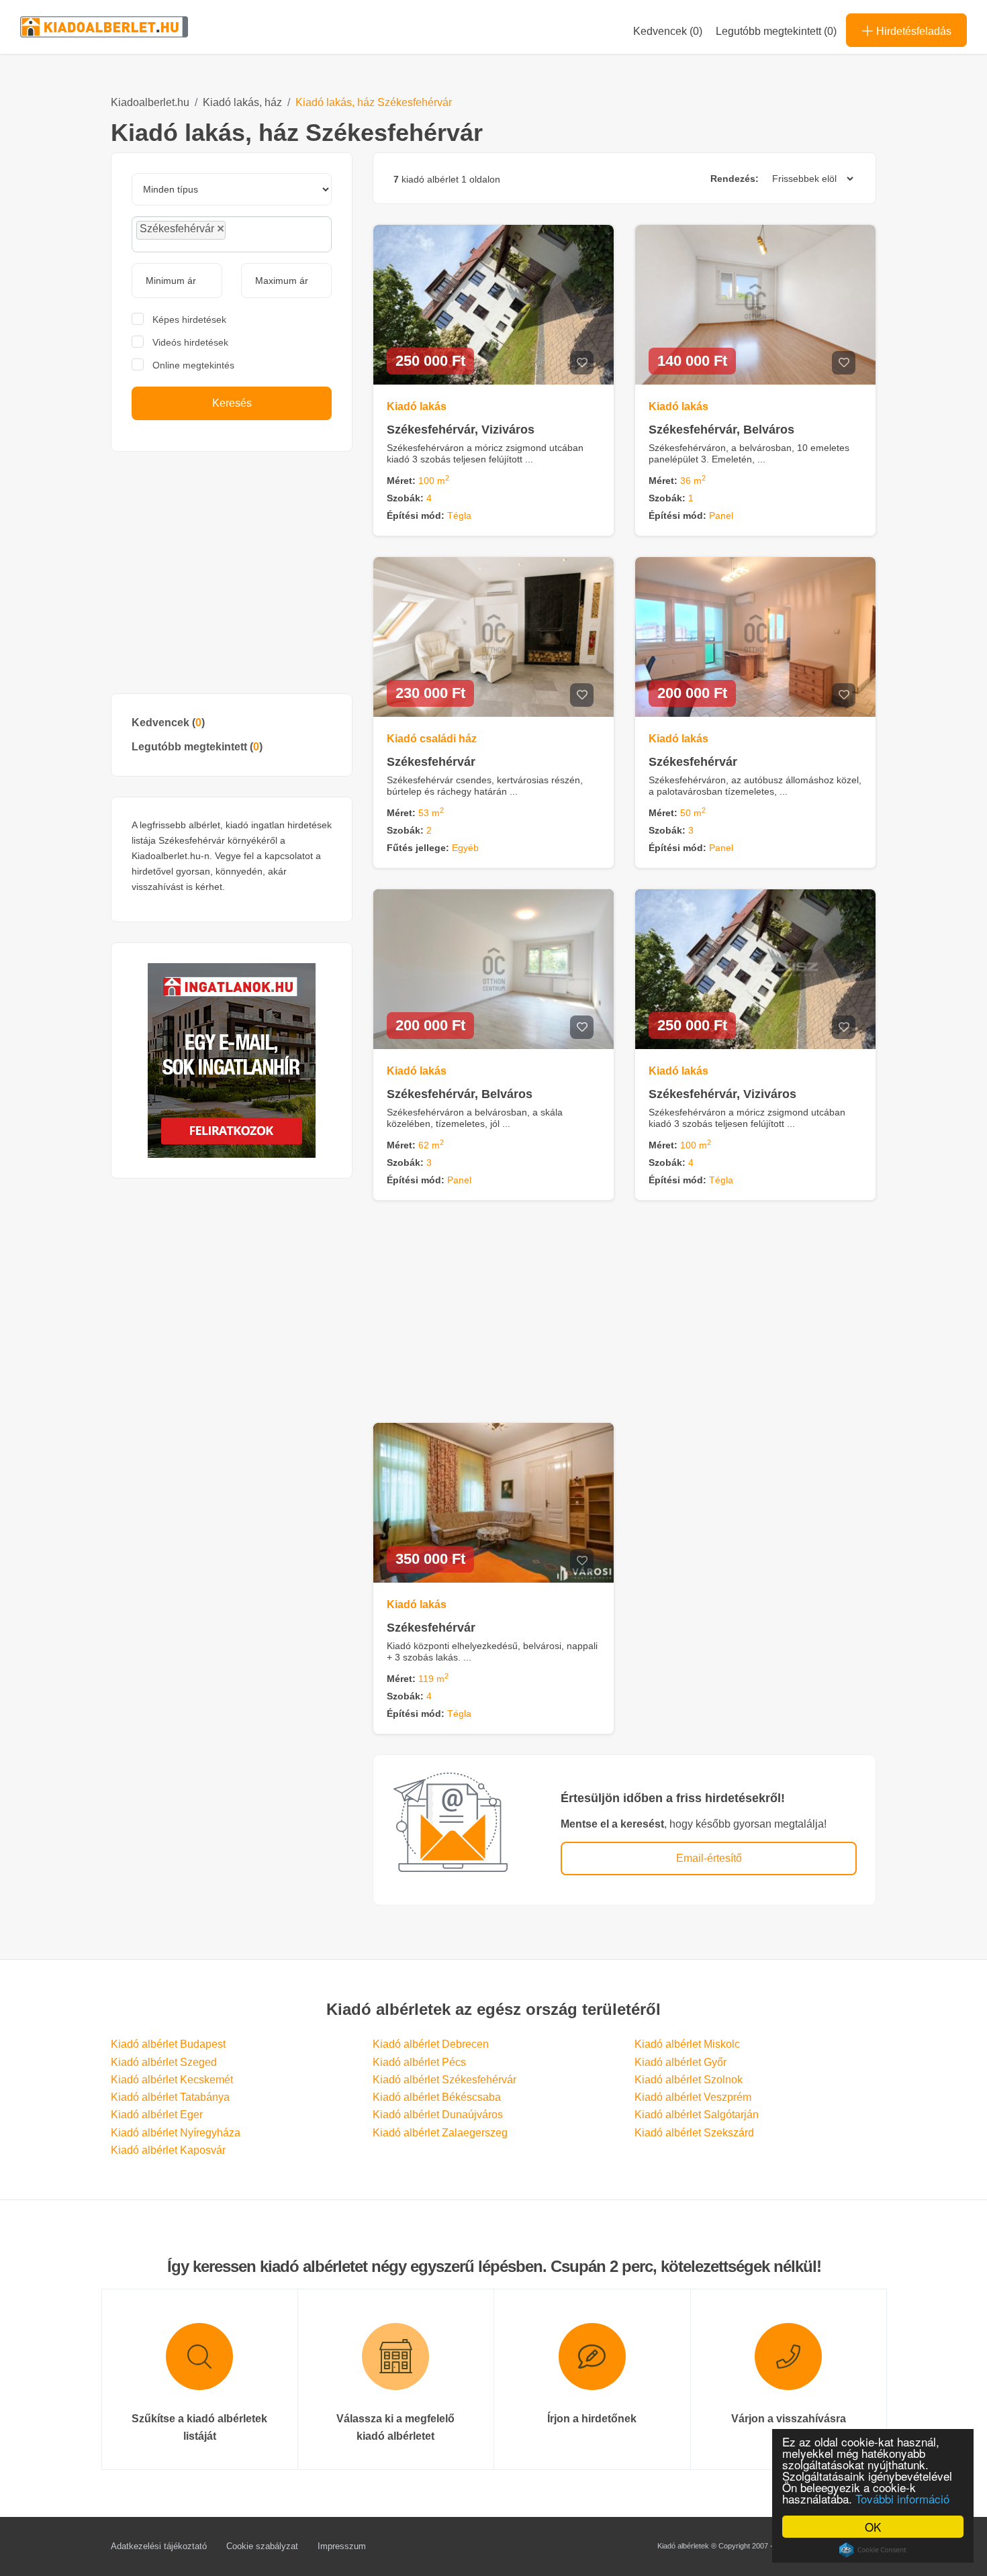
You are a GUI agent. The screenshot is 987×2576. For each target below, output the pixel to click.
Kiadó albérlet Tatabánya (170, 2097)
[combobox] (232, 234)
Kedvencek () (668, 31)
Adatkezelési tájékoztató (159, 2546)
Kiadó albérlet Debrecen (431, 2044)
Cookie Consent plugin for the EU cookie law (873, 2550)
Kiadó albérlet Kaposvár (168, 2150)
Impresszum (342, 2546)
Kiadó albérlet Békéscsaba (437, 2097)
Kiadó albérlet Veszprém (693, 2097)
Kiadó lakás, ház (242, 102)
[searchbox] (259, 234)
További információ (902, 2498)
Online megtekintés (193, 365)
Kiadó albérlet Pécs (419, 2062)
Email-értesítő (709, 1858)
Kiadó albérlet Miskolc (687, 2044)
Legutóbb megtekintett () (197, 747)
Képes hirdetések (189, 319)
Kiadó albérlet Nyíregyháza (176, 2133)
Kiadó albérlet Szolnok (689, 2080)
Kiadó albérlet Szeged (164, 2062)
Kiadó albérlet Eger (157, 2115)
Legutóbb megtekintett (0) (776, 31)
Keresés (232, 403)
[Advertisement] (232, 573)
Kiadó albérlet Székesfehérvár (444, 2080)
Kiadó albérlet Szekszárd (694, 2133)
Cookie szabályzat (262, 2546)
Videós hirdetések (190, 342)
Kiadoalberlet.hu (150, 102)
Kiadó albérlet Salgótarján (697, 2115)
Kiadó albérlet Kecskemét (172, 2080)
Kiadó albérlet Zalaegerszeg (440, 2133)
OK (873, 2527)
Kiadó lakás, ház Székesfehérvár (374, 102)
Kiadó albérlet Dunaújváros (438, 2115)
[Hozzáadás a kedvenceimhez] (582, 363)
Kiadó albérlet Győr (680, 2062)
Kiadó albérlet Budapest (168, 2044)
